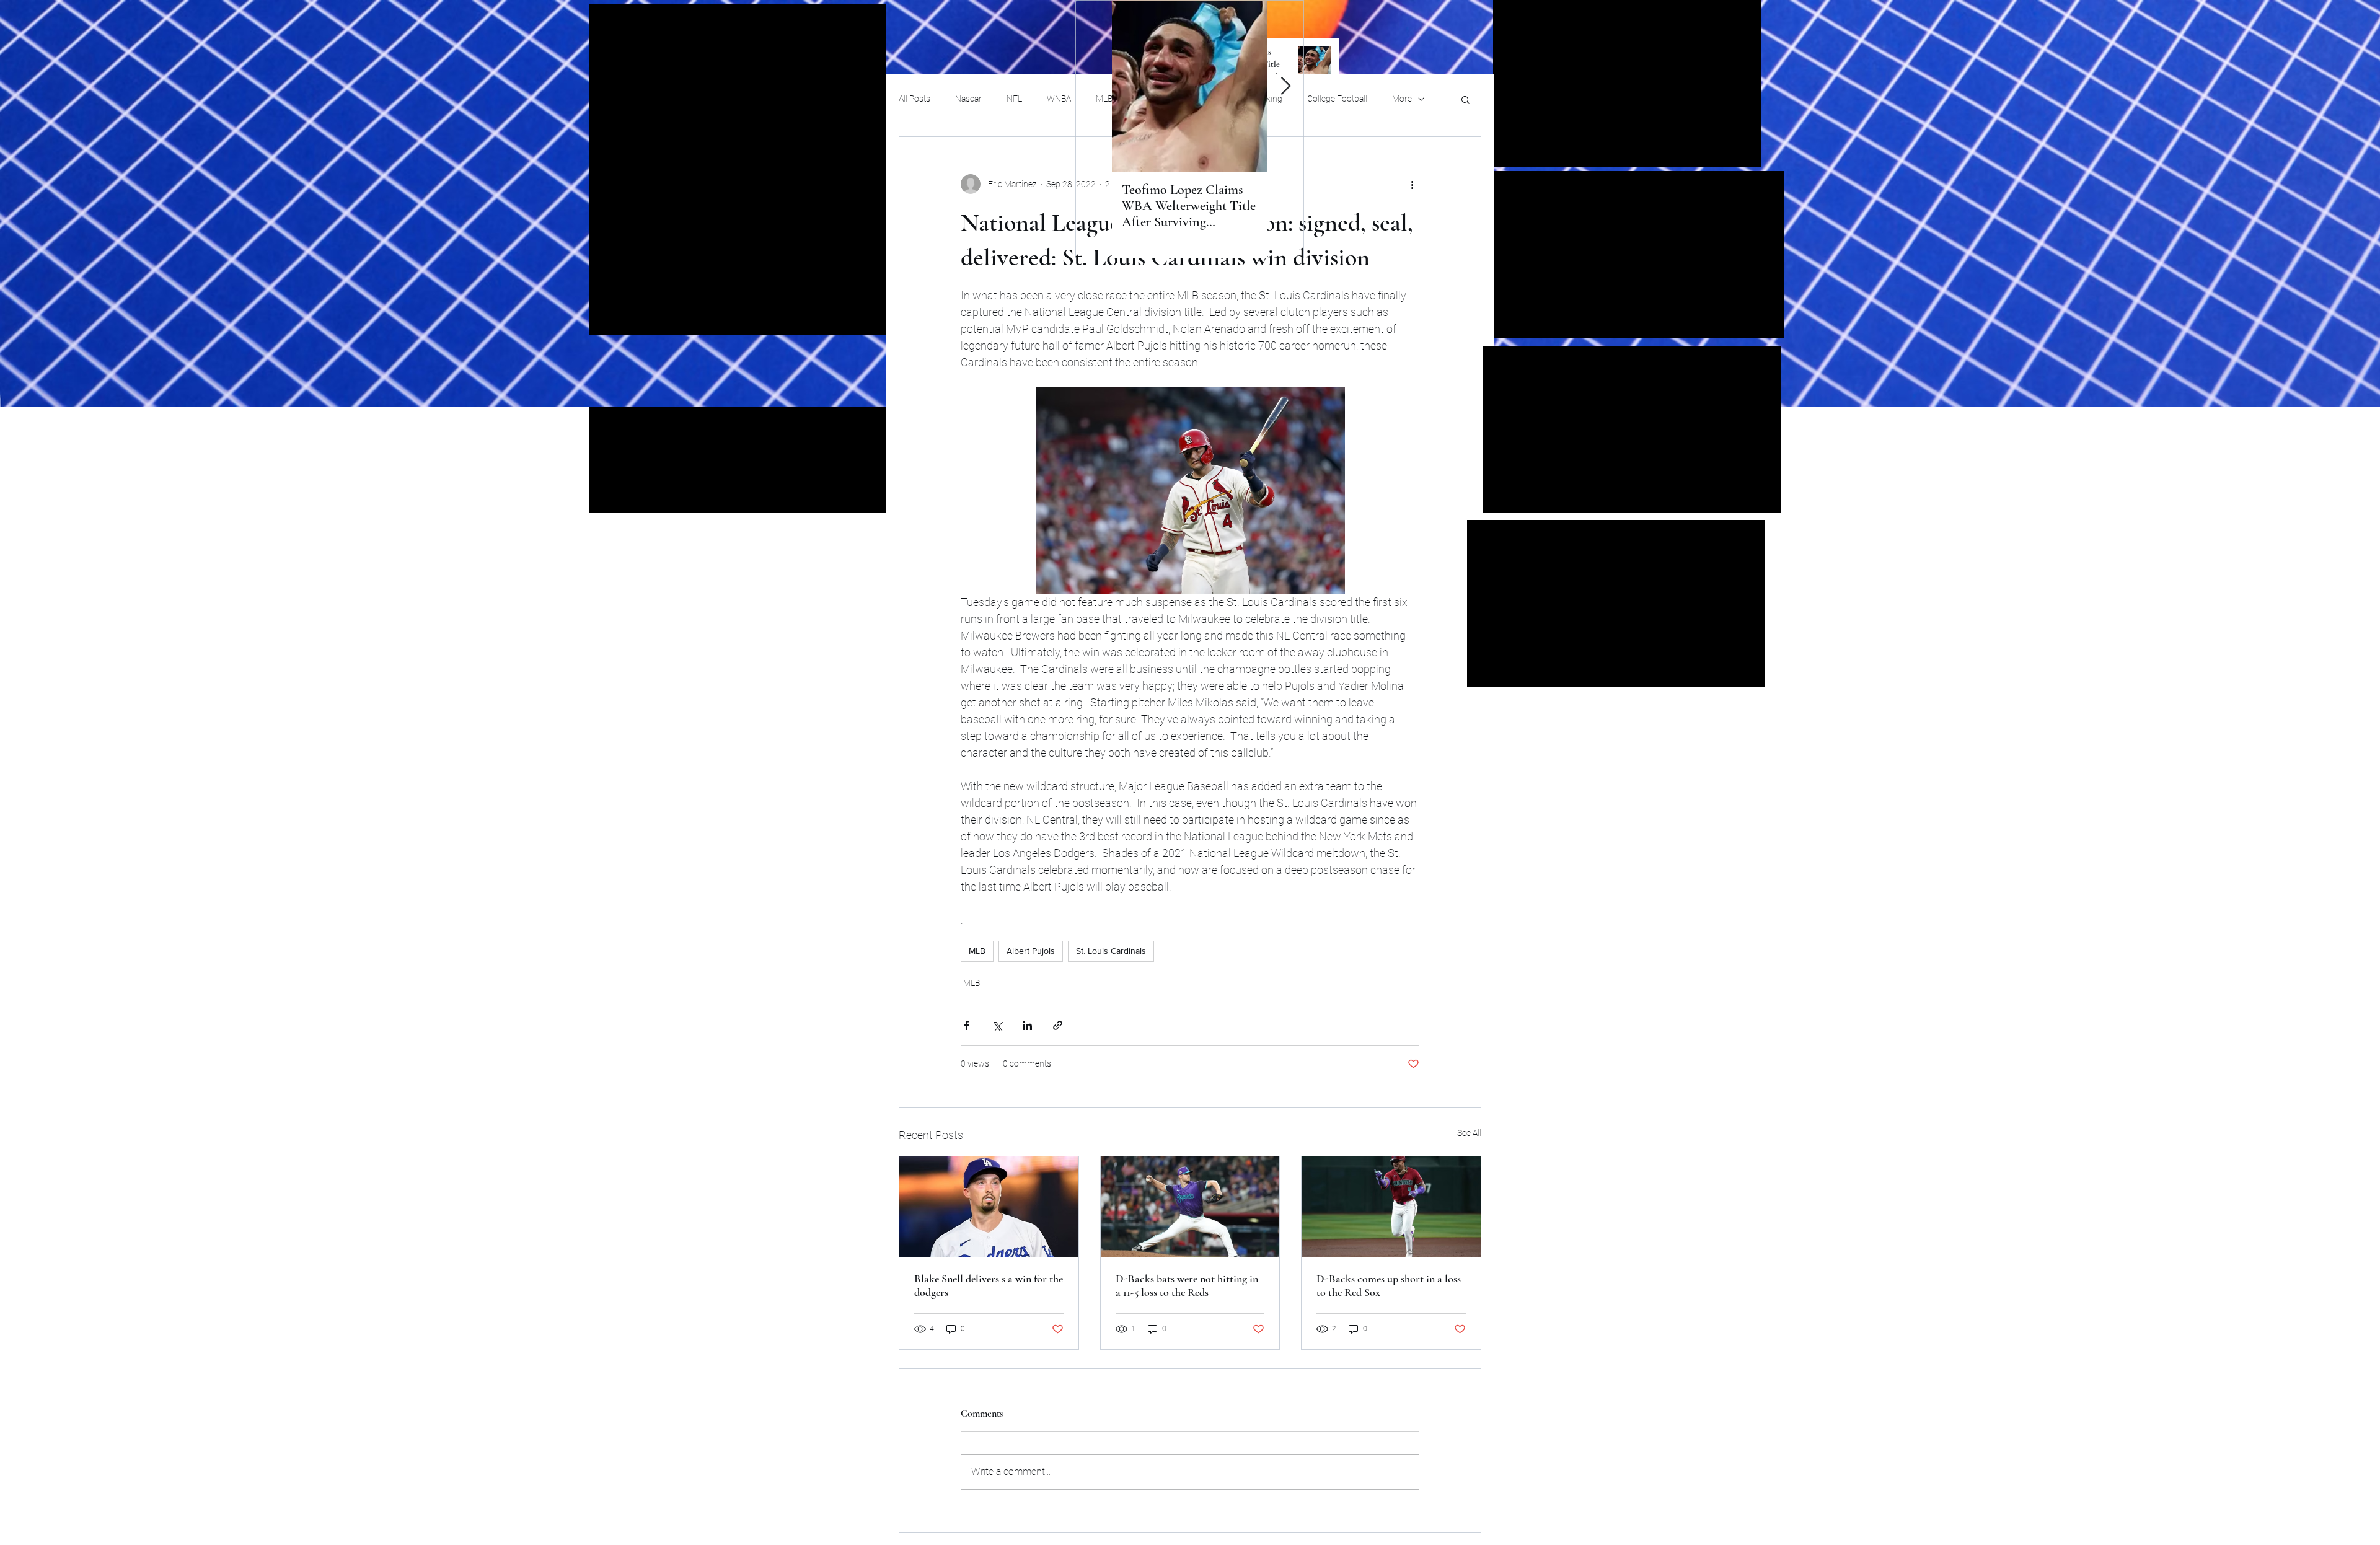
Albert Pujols (1031, 951)
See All (1469, 1133)
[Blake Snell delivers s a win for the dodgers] (989, 1207)
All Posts (915, 99)
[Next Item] (1285, 86)
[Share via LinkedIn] (1027, 1025)
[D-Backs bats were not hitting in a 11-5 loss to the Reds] (1190, 1207)
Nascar (968, 99)
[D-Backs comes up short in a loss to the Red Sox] (1391, 1207)
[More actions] (1412, 184)
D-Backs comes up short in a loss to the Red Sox (1389, 1285)
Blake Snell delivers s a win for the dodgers (989, 1285)
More (1402, 99)
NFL (1014, 99)
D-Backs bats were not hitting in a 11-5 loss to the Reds (1187, 1285)
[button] (1465, 99)
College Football (1337, 99)
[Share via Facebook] (967, 1025)
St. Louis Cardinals (1111, 951)
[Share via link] (1058, 1025)
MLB (977, 951)
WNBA (1059, 99)
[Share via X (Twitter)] (997, 1025)
